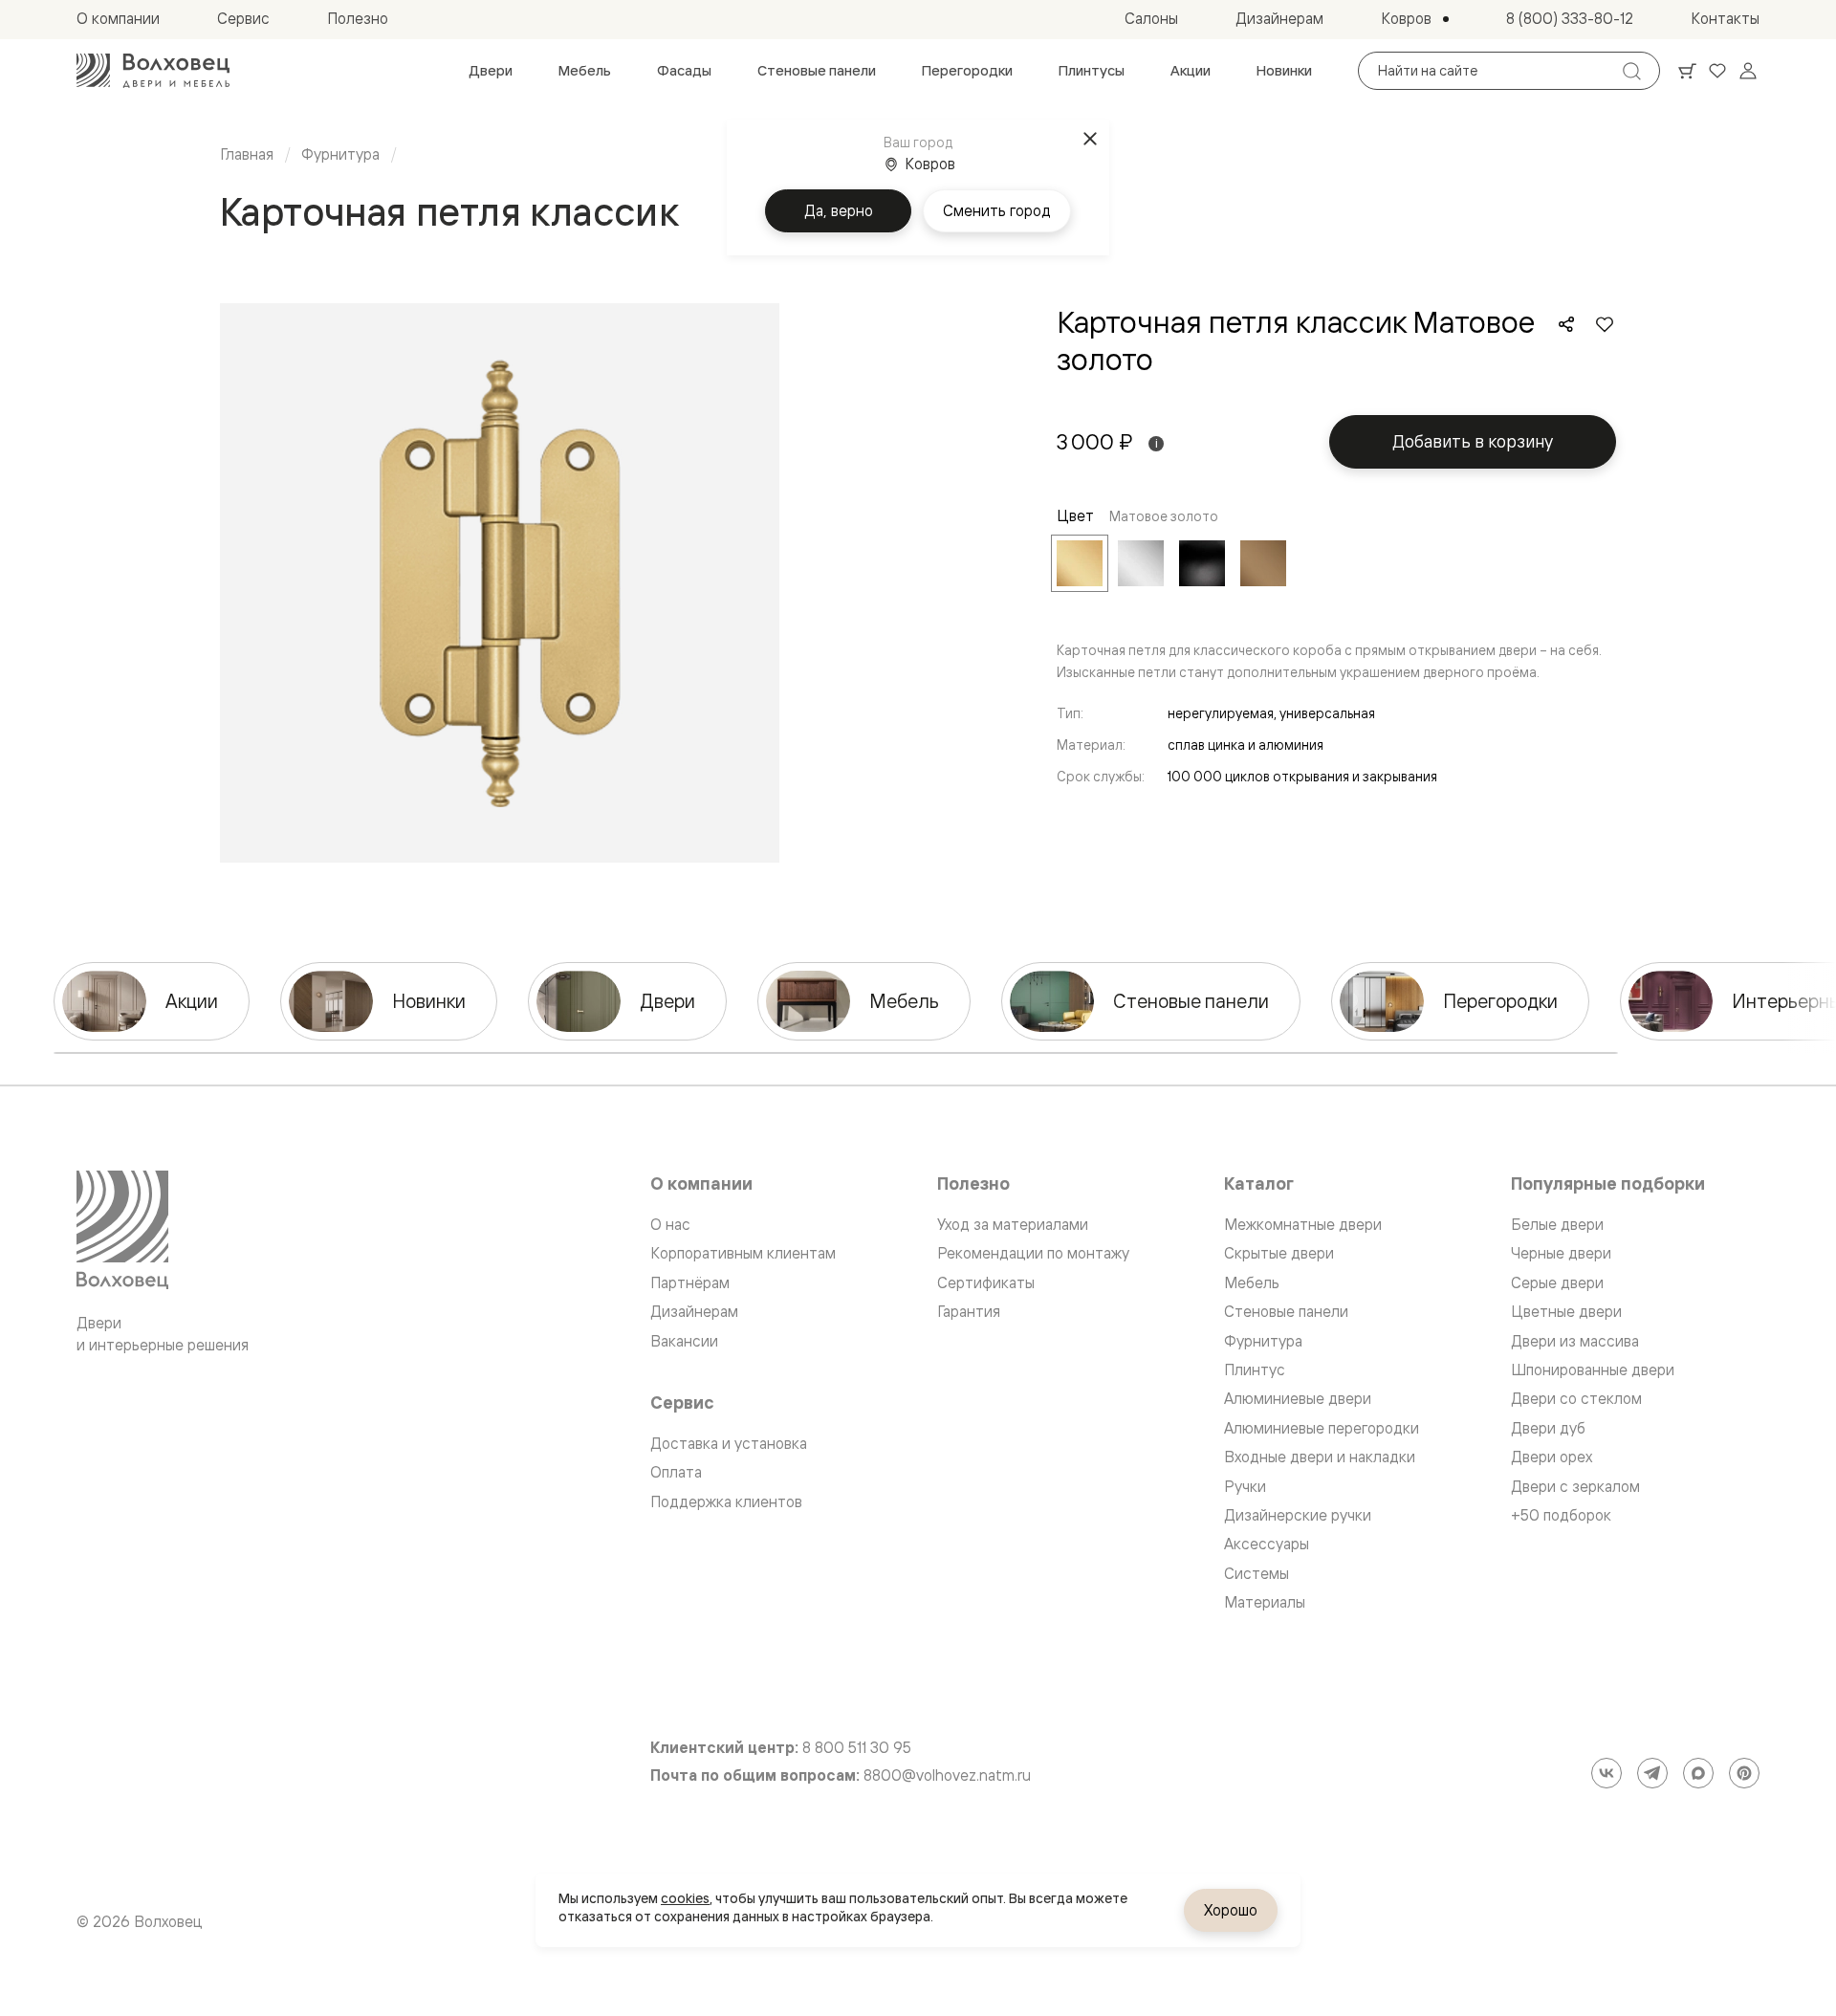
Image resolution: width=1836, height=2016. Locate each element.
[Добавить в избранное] (1605, 324)
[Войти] (1748, 71)
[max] (1698, 1773)
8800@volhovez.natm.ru (947, 1775)
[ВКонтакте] (1606, 1773)
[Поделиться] (1566, 324)
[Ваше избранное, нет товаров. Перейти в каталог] (1717, 71)
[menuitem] (491, 71)
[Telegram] (1652, 1773)
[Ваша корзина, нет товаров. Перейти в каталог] (1687, 71)
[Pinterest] (1744, 1773)
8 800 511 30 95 (857, 1748)
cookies (685, 1898)
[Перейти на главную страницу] (153, 71)
